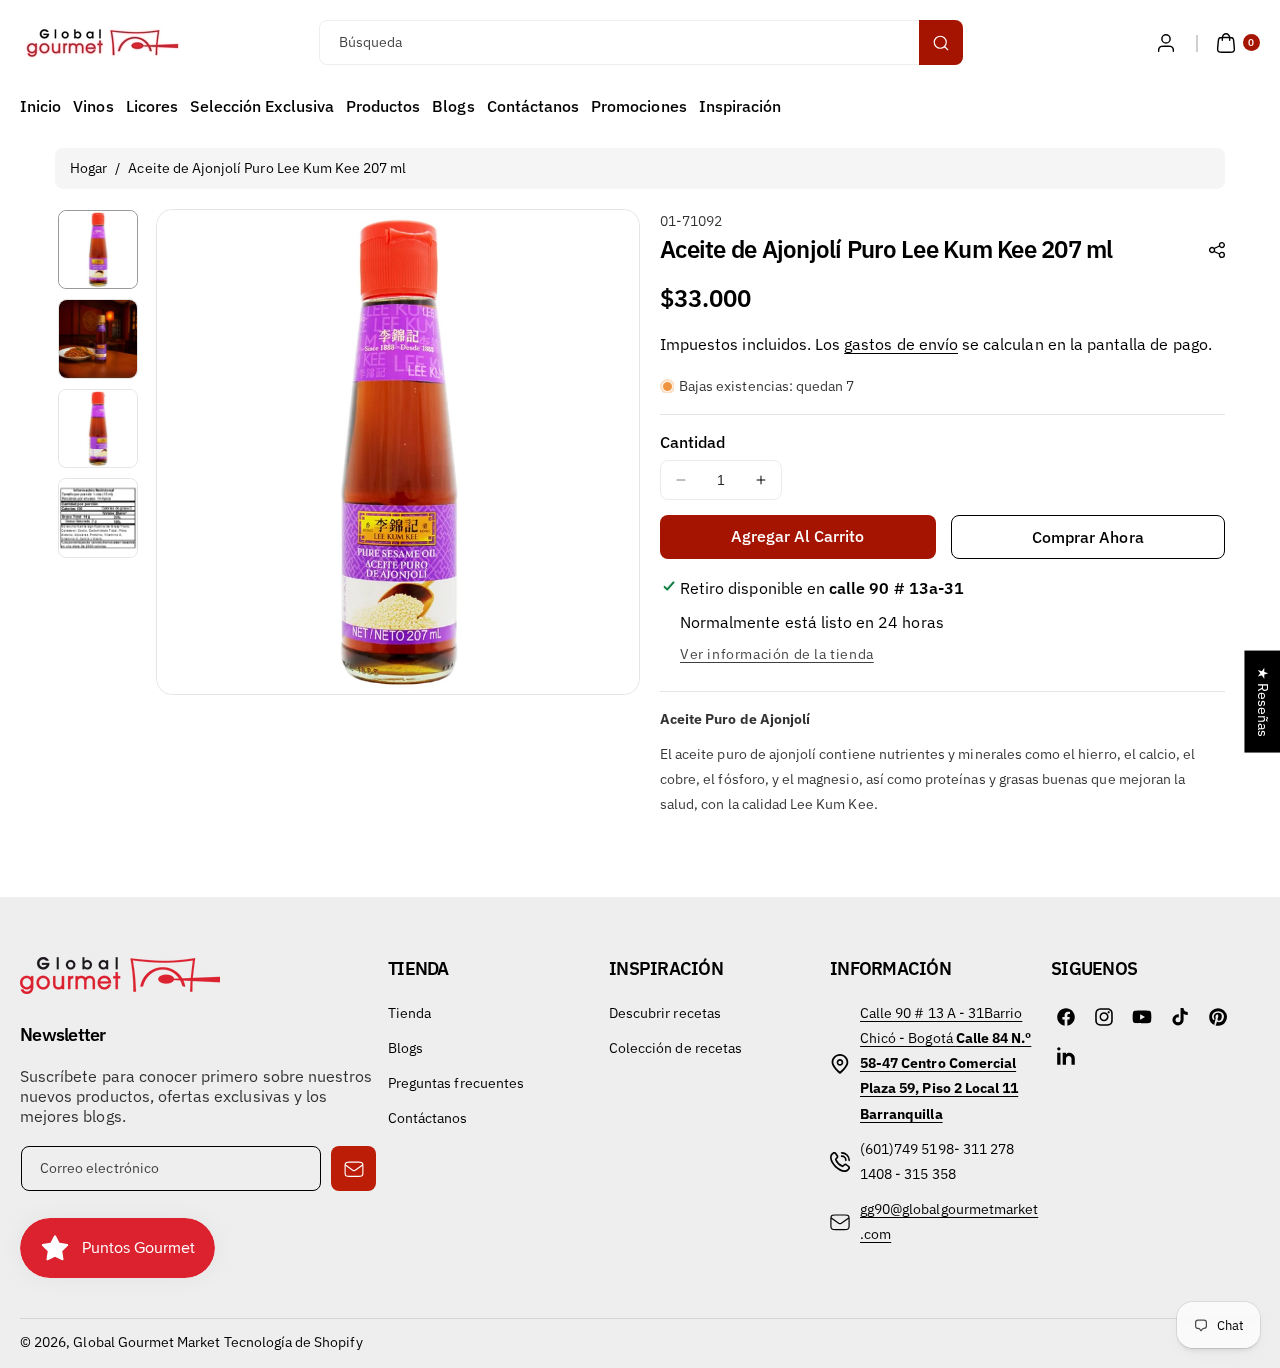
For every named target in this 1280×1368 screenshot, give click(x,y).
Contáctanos (428, 1118)
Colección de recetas (675, 1048)
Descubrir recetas (665, 1013)
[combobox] (640, 42)
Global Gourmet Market (146, 1342)
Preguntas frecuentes (456, 1083)
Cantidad (692, 442)
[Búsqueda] (941, 42)
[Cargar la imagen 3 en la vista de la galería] (98, 429)
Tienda (409, 1013)
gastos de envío (901, 344)
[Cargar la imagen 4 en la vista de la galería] (98, 518)
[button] (1235, 43)
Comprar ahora (1088, 537)
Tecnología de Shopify (293, 1342)
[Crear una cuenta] (1166, 43)
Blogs (405, 1048)
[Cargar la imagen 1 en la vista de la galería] (98, 250)
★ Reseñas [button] (1263, 702)
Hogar (88, 168)
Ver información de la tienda (777, 654)
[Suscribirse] (353, 1168)
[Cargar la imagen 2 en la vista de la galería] (98, 339)
